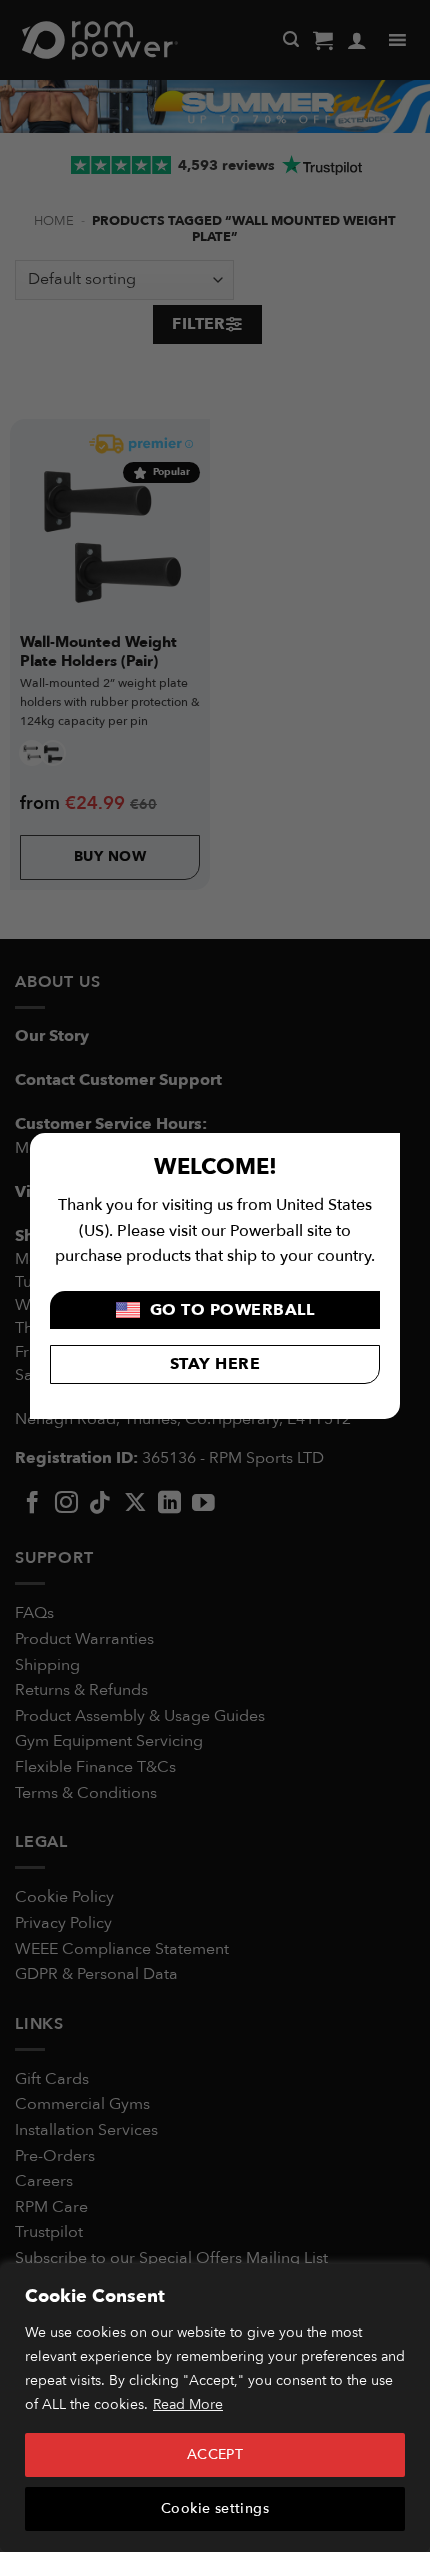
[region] (215, 2408)
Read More (188, 2404)
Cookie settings (215, 2508)
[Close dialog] (417, 1190)
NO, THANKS (322, 1377)
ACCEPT (215, 2454)
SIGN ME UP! (322, 1343)
